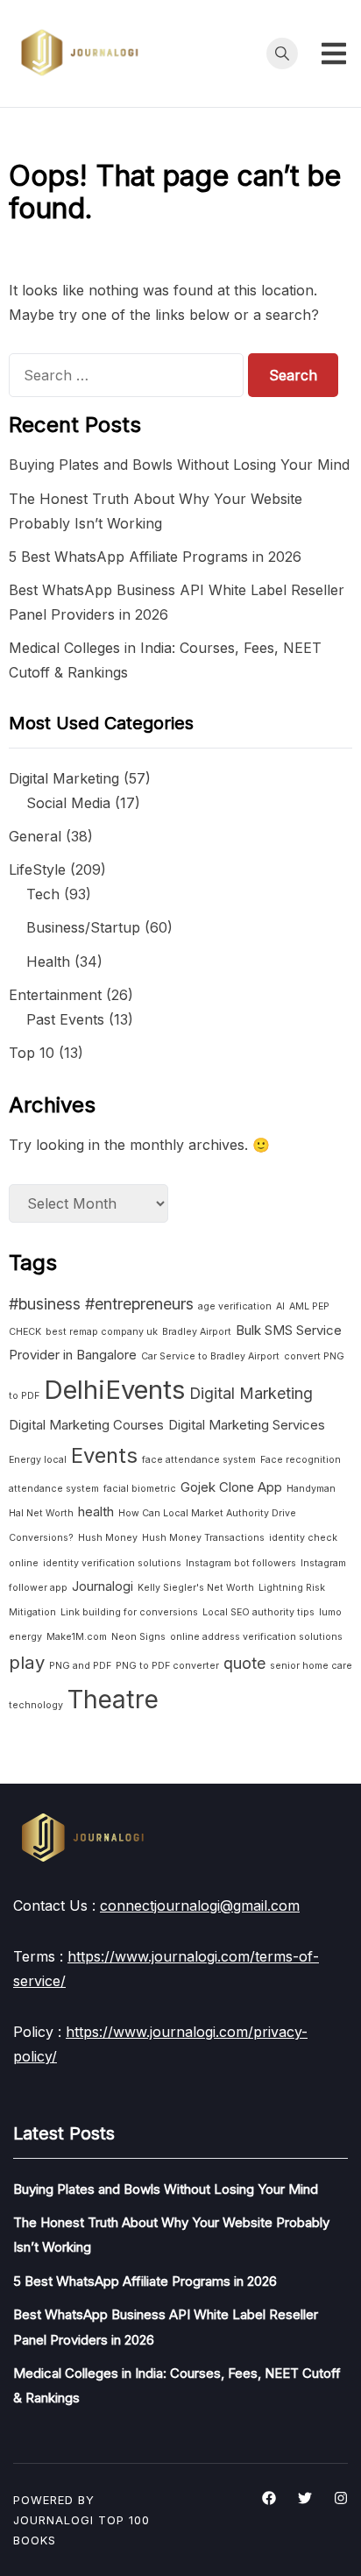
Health (48, 962)
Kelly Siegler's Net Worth (196, 1588)
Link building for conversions (129, 1612)
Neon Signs (138, 1637)
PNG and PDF (80, 1666)
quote (244, 1663)
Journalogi (103, 1586)
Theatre (113, 1700)
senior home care (311, 1666)
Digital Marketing (64, 778)
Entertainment (55, 995)
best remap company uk (102, 1332)
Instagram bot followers (241, 1563)
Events (104, 1455)
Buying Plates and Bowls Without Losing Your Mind (179, 465)
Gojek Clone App (231, 1487)
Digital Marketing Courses (86, 1425)
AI (280, 1306)
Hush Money (108, 1538)
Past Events (65, 1019)
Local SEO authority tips (258, 1612)
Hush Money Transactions (203, 1538)
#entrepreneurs (139, 1304)
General (35, 836)
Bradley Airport (197, 1332)
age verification (235, 1306)
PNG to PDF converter (167, 1666)
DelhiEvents (114, 1390)
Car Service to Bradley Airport (210, 1356)
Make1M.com (77, 1637)
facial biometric (140, 1489)
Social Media (68, 803)
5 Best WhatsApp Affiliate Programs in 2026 (155, 557)
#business (45, 1304)
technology (36, 1705)
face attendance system (199, 1460)
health (96, 1512)
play (27, 1662)
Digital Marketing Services (247, 1425)
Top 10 (32, 1053)
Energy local (38, 1460)
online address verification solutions (256, 1637)
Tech (43, 894)
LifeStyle (37, 869)
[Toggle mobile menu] (334, 53)
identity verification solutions (112, 1563)
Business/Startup (83, 927)
